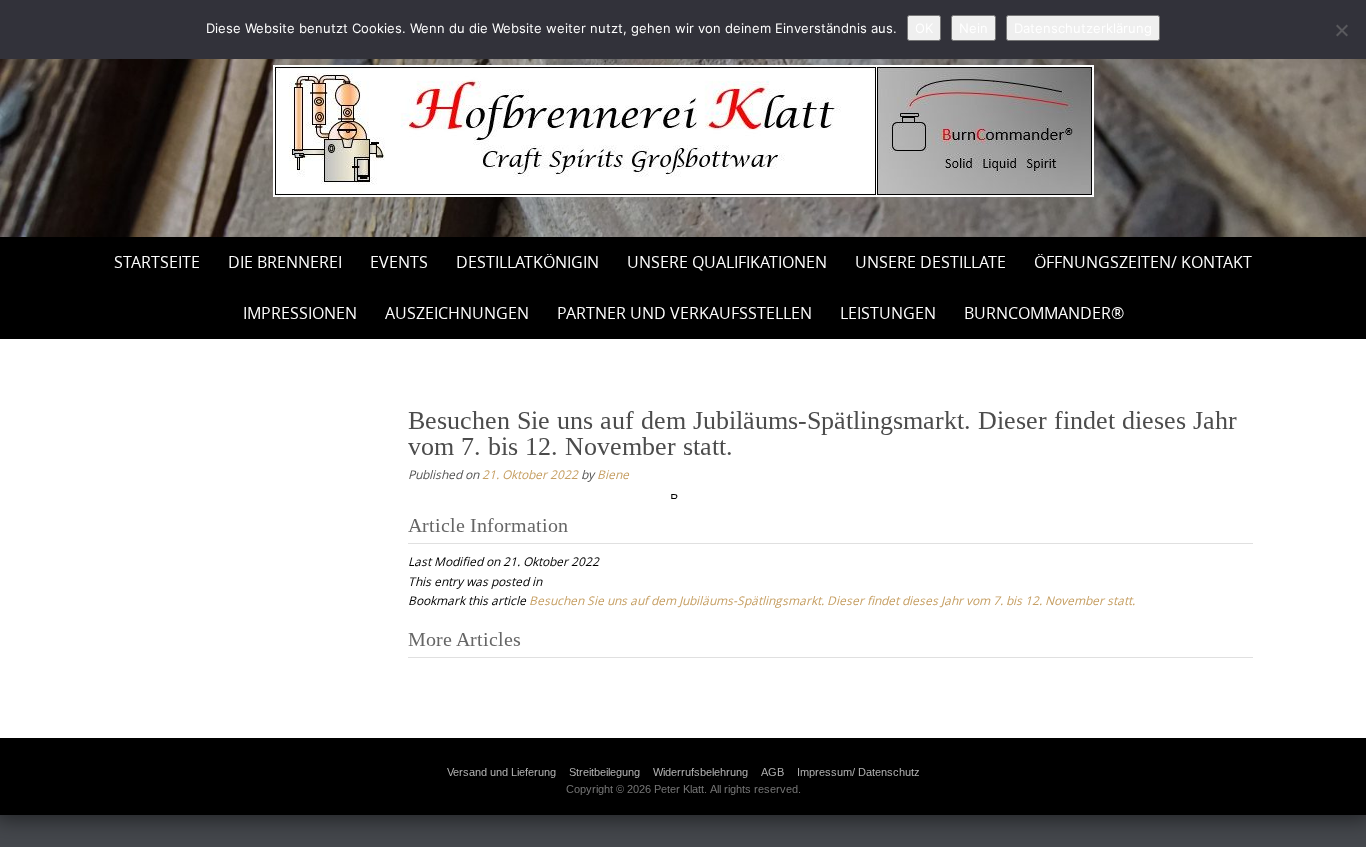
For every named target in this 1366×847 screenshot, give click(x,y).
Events (399, 262)
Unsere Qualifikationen (727, 262)
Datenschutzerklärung (1083, 28)
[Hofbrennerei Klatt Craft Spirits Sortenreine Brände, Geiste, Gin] (683, 131)
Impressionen (300, 313)
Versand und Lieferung (501, 772)
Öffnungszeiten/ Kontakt (1143, 262)
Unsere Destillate (930, 262)
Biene (613, 474)
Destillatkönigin (527, 262)
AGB (772, 772)
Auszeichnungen (457, 313)
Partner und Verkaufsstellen (684, 313)
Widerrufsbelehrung (700, 772)
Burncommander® (1044, 313)
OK (924, 28)
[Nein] (1341, 30)
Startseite (157, 262)
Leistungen (888, 313)
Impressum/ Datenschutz (858, 772)
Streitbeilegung (604, 772)
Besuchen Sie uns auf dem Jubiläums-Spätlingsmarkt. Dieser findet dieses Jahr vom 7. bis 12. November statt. (832, 600)
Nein (973, 28)
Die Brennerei (285, 262)
